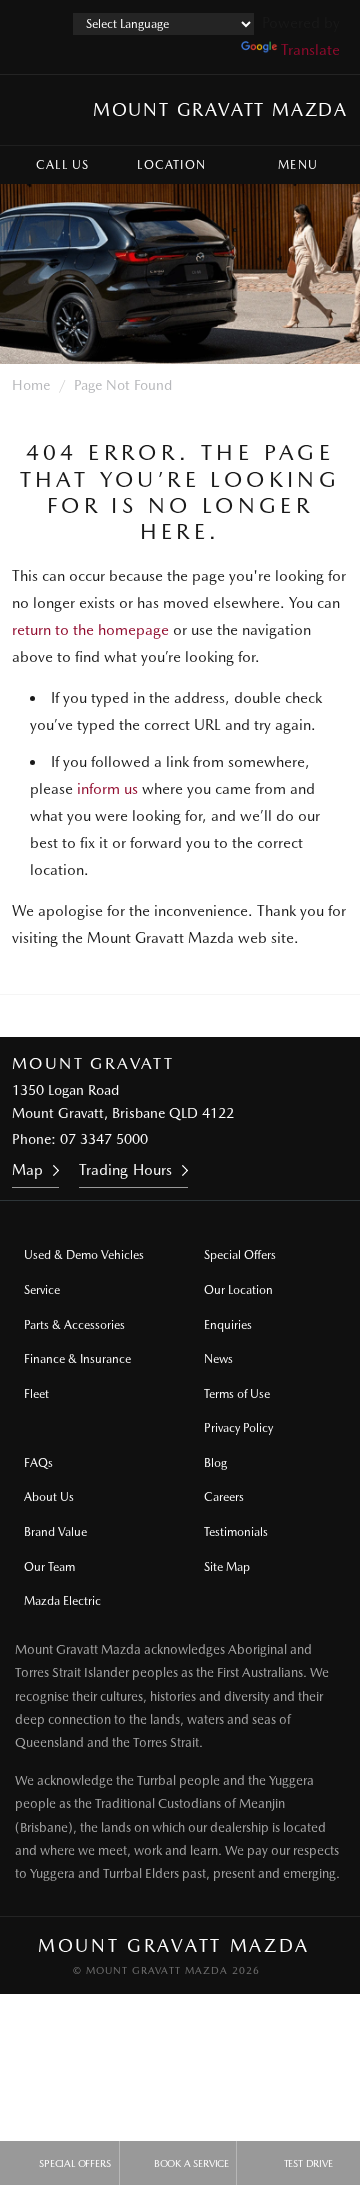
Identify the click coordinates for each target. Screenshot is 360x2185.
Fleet (36, 1394)
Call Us (62, 165)
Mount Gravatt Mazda (220, 109)
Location (171, 165)
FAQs (38, 1463)
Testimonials (236, 1532)
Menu (298, 165)
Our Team (49, 1567)
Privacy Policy (238, 1428)
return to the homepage (90, 630)
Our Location (238, 1290)
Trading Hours (125, 1170)
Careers (224, 1497)
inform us (107, 789)
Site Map (227, 1567)
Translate (310, 50)
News (218, 1359)
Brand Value (55, 1532)
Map (27, 1170)
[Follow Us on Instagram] (99, 1016)
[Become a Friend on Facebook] (261, 1016)
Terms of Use (237, 1394)
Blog (215, 1463)
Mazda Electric (62, 1601)
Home (31, 385)
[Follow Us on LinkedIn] (207, 1016)
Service (42, 1290)
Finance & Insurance (77, 1359)
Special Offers (240, 1255)
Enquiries (228, 1325)
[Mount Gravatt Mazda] (34, 110)
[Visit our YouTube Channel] (153, 1016)
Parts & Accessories (74, 1325)
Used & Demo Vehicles (84, 1255)
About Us (49, 1497)
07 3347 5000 (104, 1139)
